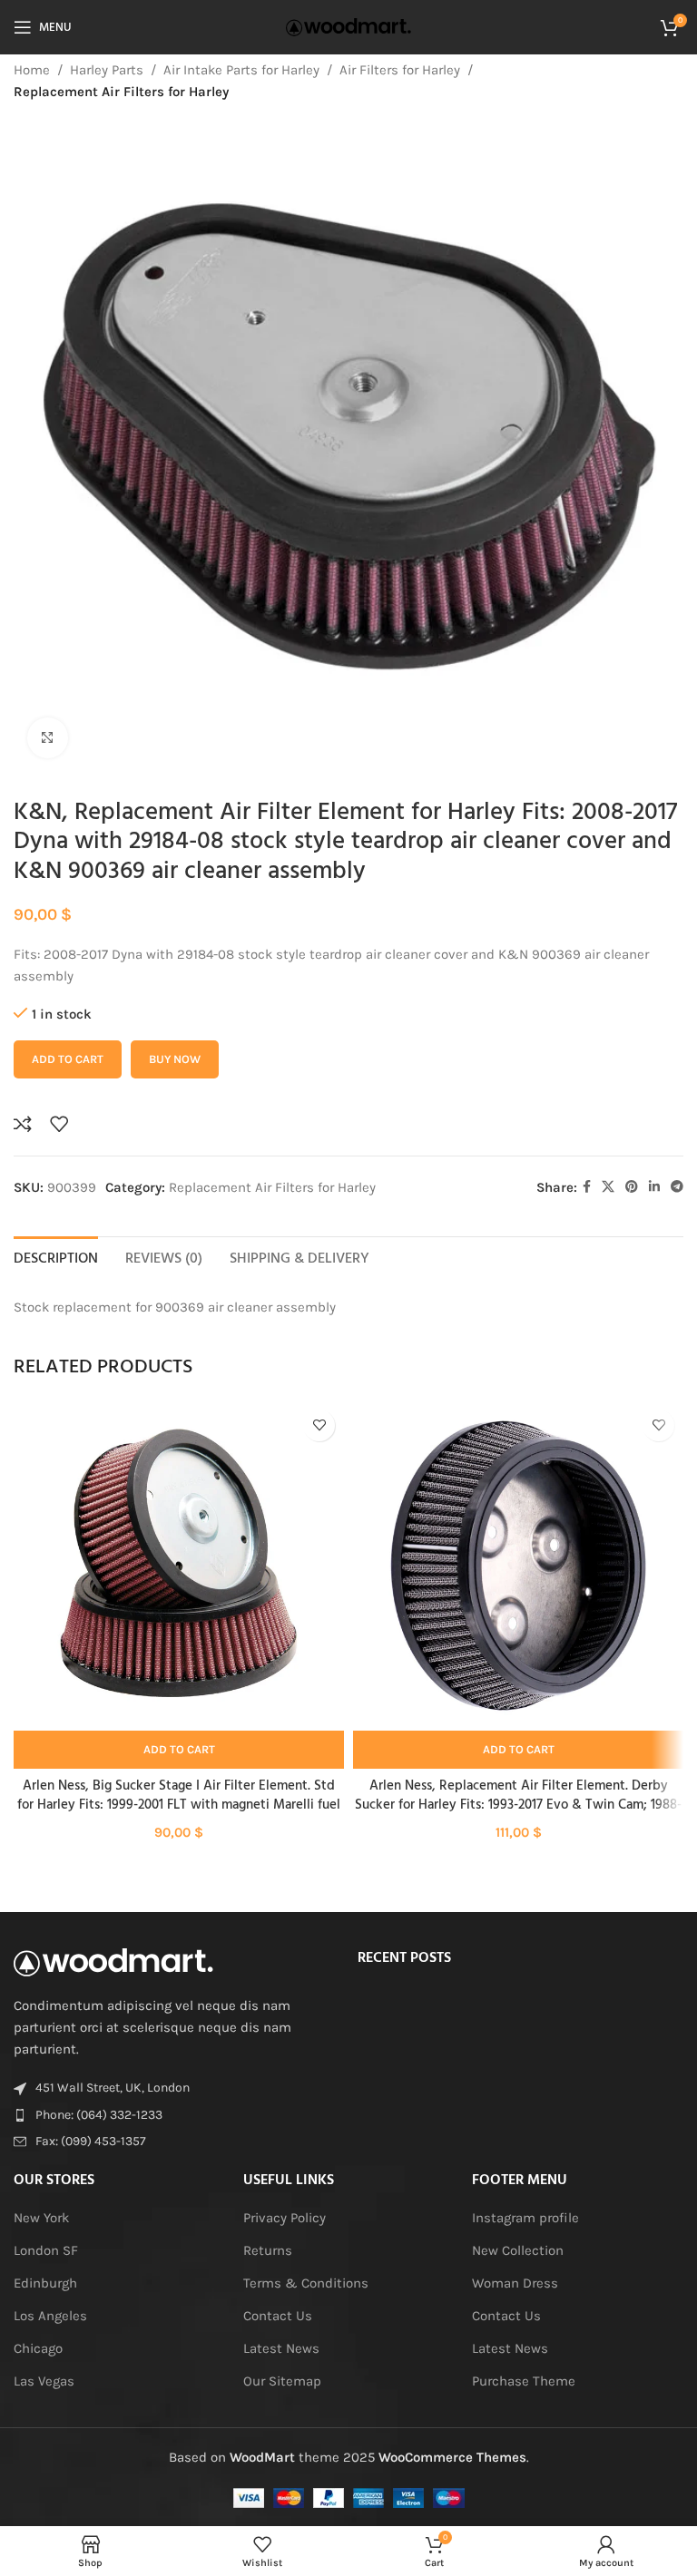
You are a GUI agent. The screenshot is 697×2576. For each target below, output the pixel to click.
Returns (268, 2250)
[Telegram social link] (677, 1187)
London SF (46, 2250)
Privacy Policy (285, 2218)
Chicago (38, 2348)
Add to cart (68, 1059)
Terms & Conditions (306, 2283)
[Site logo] (348, 26)
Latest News (281, 2348)
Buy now (175, 1059)
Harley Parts (107, 70)
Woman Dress (515, 2283)
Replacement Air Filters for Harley (121, 92)
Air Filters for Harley (400, 70)
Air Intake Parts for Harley (241, 70)
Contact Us (278, 2316)
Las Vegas (44, 2381)
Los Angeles (50, 2316)
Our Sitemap (282, 2381)
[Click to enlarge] (48, 738)
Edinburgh (45, 2283)
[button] (179, 1750)
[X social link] (608, 1187)
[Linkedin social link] (654, 1187)
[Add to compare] (23, 1124)
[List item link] (177, 2115)
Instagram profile (525, 2218)
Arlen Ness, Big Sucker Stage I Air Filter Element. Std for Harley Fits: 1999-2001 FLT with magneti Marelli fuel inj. (179, 1805)
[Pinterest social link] (632, 1187)
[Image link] (113, 1961)
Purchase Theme (524, 2381)
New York (41, 2218)
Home (32, 70)
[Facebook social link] (587, 1187)
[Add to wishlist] (59, 1124)
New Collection (518, 2250)
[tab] (56, 1257)
